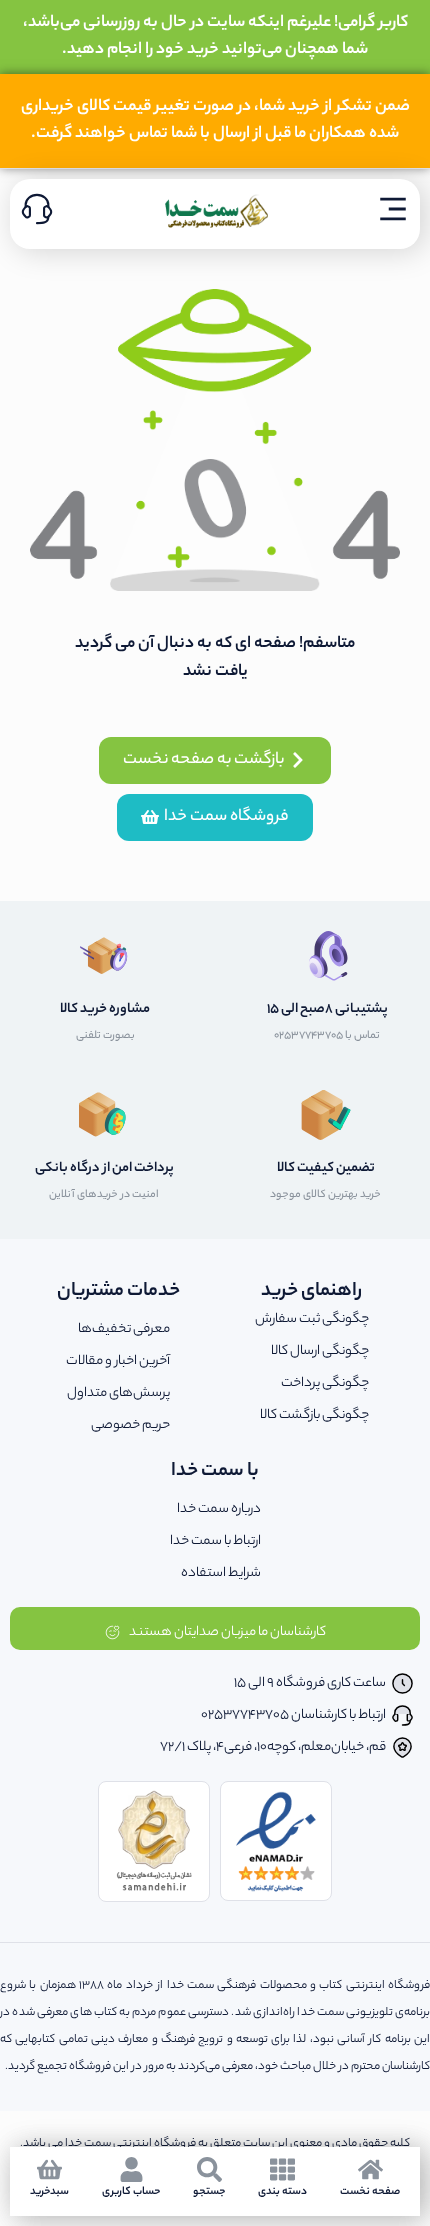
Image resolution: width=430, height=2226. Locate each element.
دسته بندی (282, 2192)
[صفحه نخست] (370, 2169)
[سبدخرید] (49, 2169)
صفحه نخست (370, 2192)
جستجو (209, 2192)
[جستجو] (209, 2169)
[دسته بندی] (282, 2169)
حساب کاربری (131, 2192)
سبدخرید (49, 2192)
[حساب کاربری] (131, 2169)
